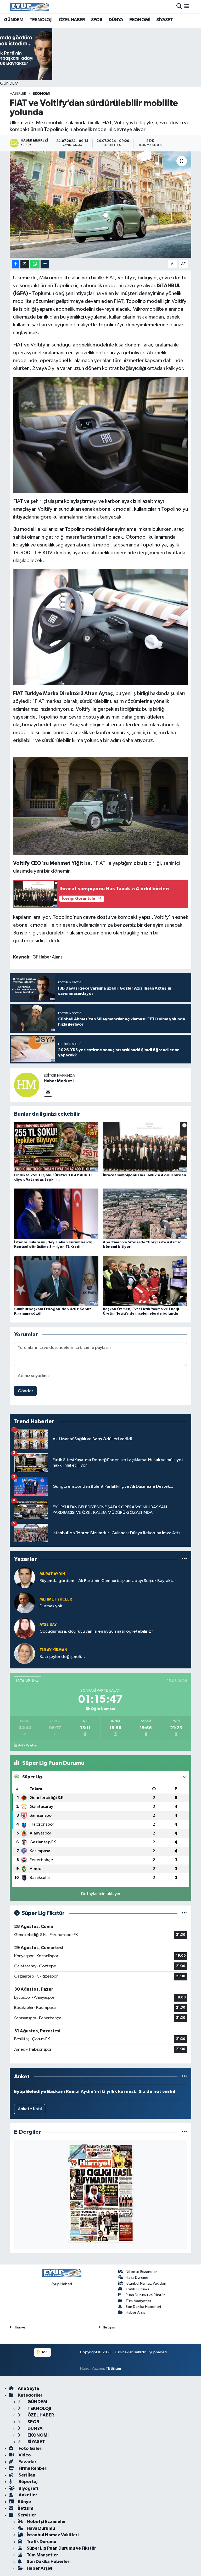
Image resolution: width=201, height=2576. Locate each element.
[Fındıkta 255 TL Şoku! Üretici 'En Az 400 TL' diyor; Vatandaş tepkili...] (56, 1147)
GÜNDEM (14, 20)
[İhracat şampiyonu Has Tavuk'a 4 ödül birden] (145, 1147)
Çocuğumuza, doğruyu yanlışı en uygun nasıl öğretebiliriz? (96, 1631)
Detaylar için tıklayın (101, 1894)
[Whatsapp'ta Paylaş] (35, 264)
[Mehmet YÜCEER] (25, 1603)
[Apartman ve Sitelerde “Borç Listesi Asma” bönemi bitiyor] (145, 1214)
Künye (20, 2327)
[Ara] (179, 7)
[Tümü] (184, 1559)
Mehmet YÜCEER (56, 1599)
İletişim (109, 2327)
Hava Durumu (137, 2277)
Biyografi (28, 2488)
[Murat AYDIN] (25, 1577)
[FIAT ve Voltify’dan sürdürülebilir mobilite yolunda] (101, 205)
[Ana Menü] (187, 7)
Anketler (27, 2495)
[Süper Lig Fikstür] (184, 1913)
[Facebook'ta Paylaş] (15, 264)
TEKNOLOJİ (41, 20)
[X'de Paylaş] (25, 264)
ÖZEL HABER (72, 20)
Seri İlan (27, 2475)
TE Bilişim (113, 2369)
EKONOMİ (140, 20)
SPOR (97, 20)
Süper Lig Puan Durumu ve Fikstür (61, 2548)
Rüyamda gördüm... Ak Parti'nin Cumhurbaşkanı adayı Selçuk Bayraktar (108, 1581)
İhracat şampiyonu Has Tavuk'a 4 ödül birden (144, 1175)
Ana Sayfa (28, 2388)
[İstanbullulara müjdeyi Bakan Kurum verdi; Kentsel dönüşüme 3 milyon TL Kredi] (56, 1214)
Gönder (26, 1391)
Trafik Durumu (137, 2289)
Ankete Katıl (30, 2109)
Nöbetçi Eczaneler (141, 2272)
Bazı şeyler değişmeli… (62, 1657)
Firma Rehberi (33, 2468)
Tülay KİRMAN (53, 1650)
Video (24, 2455)
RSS (45, 2352)
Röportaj (28, 2482)
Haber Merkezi (59, 1081)
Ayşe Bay (48, 1625)
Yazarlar (27, 2462)
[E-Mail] (48, 1092)
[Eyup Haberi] (29, 7)
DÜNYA (116, 20)
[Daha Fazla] (45, 264)
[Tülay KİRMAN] (25, 1653)
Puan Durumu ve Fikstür (145, 2295)
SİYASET (164, 20)
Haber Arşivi (136, 2312)
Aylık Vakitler (28, 1745)
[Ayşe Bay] (25, 1628)
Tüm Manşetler (138, 2301)
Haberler (18, 94)
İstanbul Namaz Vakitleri (146, 2283)
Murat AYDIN (52, 1574)
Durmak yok (51, 1606)
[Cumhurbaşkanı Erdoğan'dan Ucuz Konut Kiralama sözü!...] (56, 1281)
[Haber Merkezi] (27, 1085)
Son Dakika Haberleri (143, 2307)
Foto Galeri (30, 2448)
